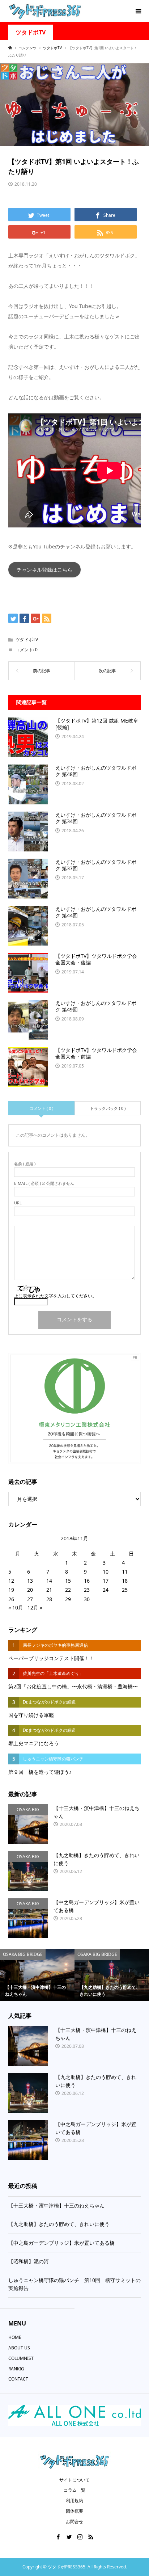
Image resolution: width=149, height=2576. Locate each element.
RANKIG (16, 2369)
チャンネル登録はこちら (44, 570)
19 (11, 1590)
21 (49, 1590)
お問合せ (74, 2522)
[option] (37, 1975)
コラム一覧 (74, 2490)
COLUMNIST (21, 2358)
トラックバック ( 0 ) (108, 1108)
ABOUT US (19, 2348)
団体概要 (74, 2511)
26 (11, 1599)
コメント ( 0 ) (41, 1108)
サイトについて (74, 2480)
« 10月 (16, 1607)
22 (68, 1590)
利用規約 (74, 2501)
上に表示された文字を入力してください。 (55, 1296)
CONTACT (18, 2379)
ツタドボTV (31, 32)
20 (30, 1590)
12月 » (35, 1607)
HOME (15, 2337)
